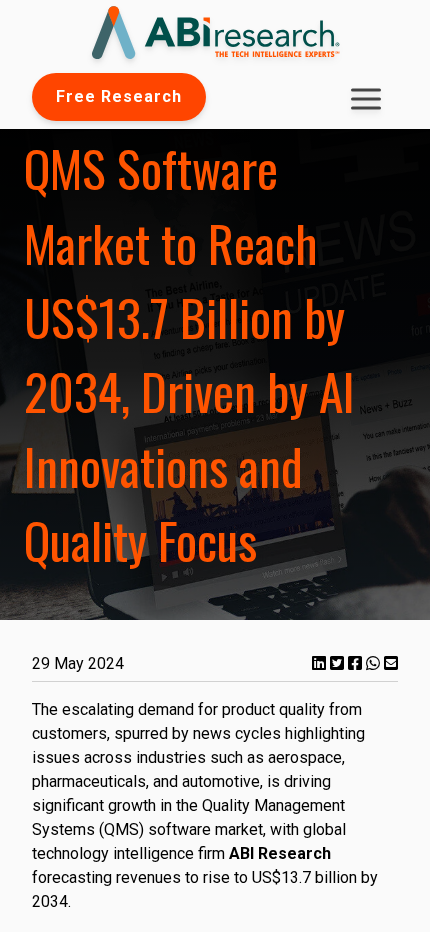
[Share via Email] (391, 663)
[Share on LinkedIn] (321, 663)
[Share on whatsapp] (375, 663)
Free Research (119, 96)
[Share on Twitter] (339, 663)
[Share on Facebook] (357, 663)
